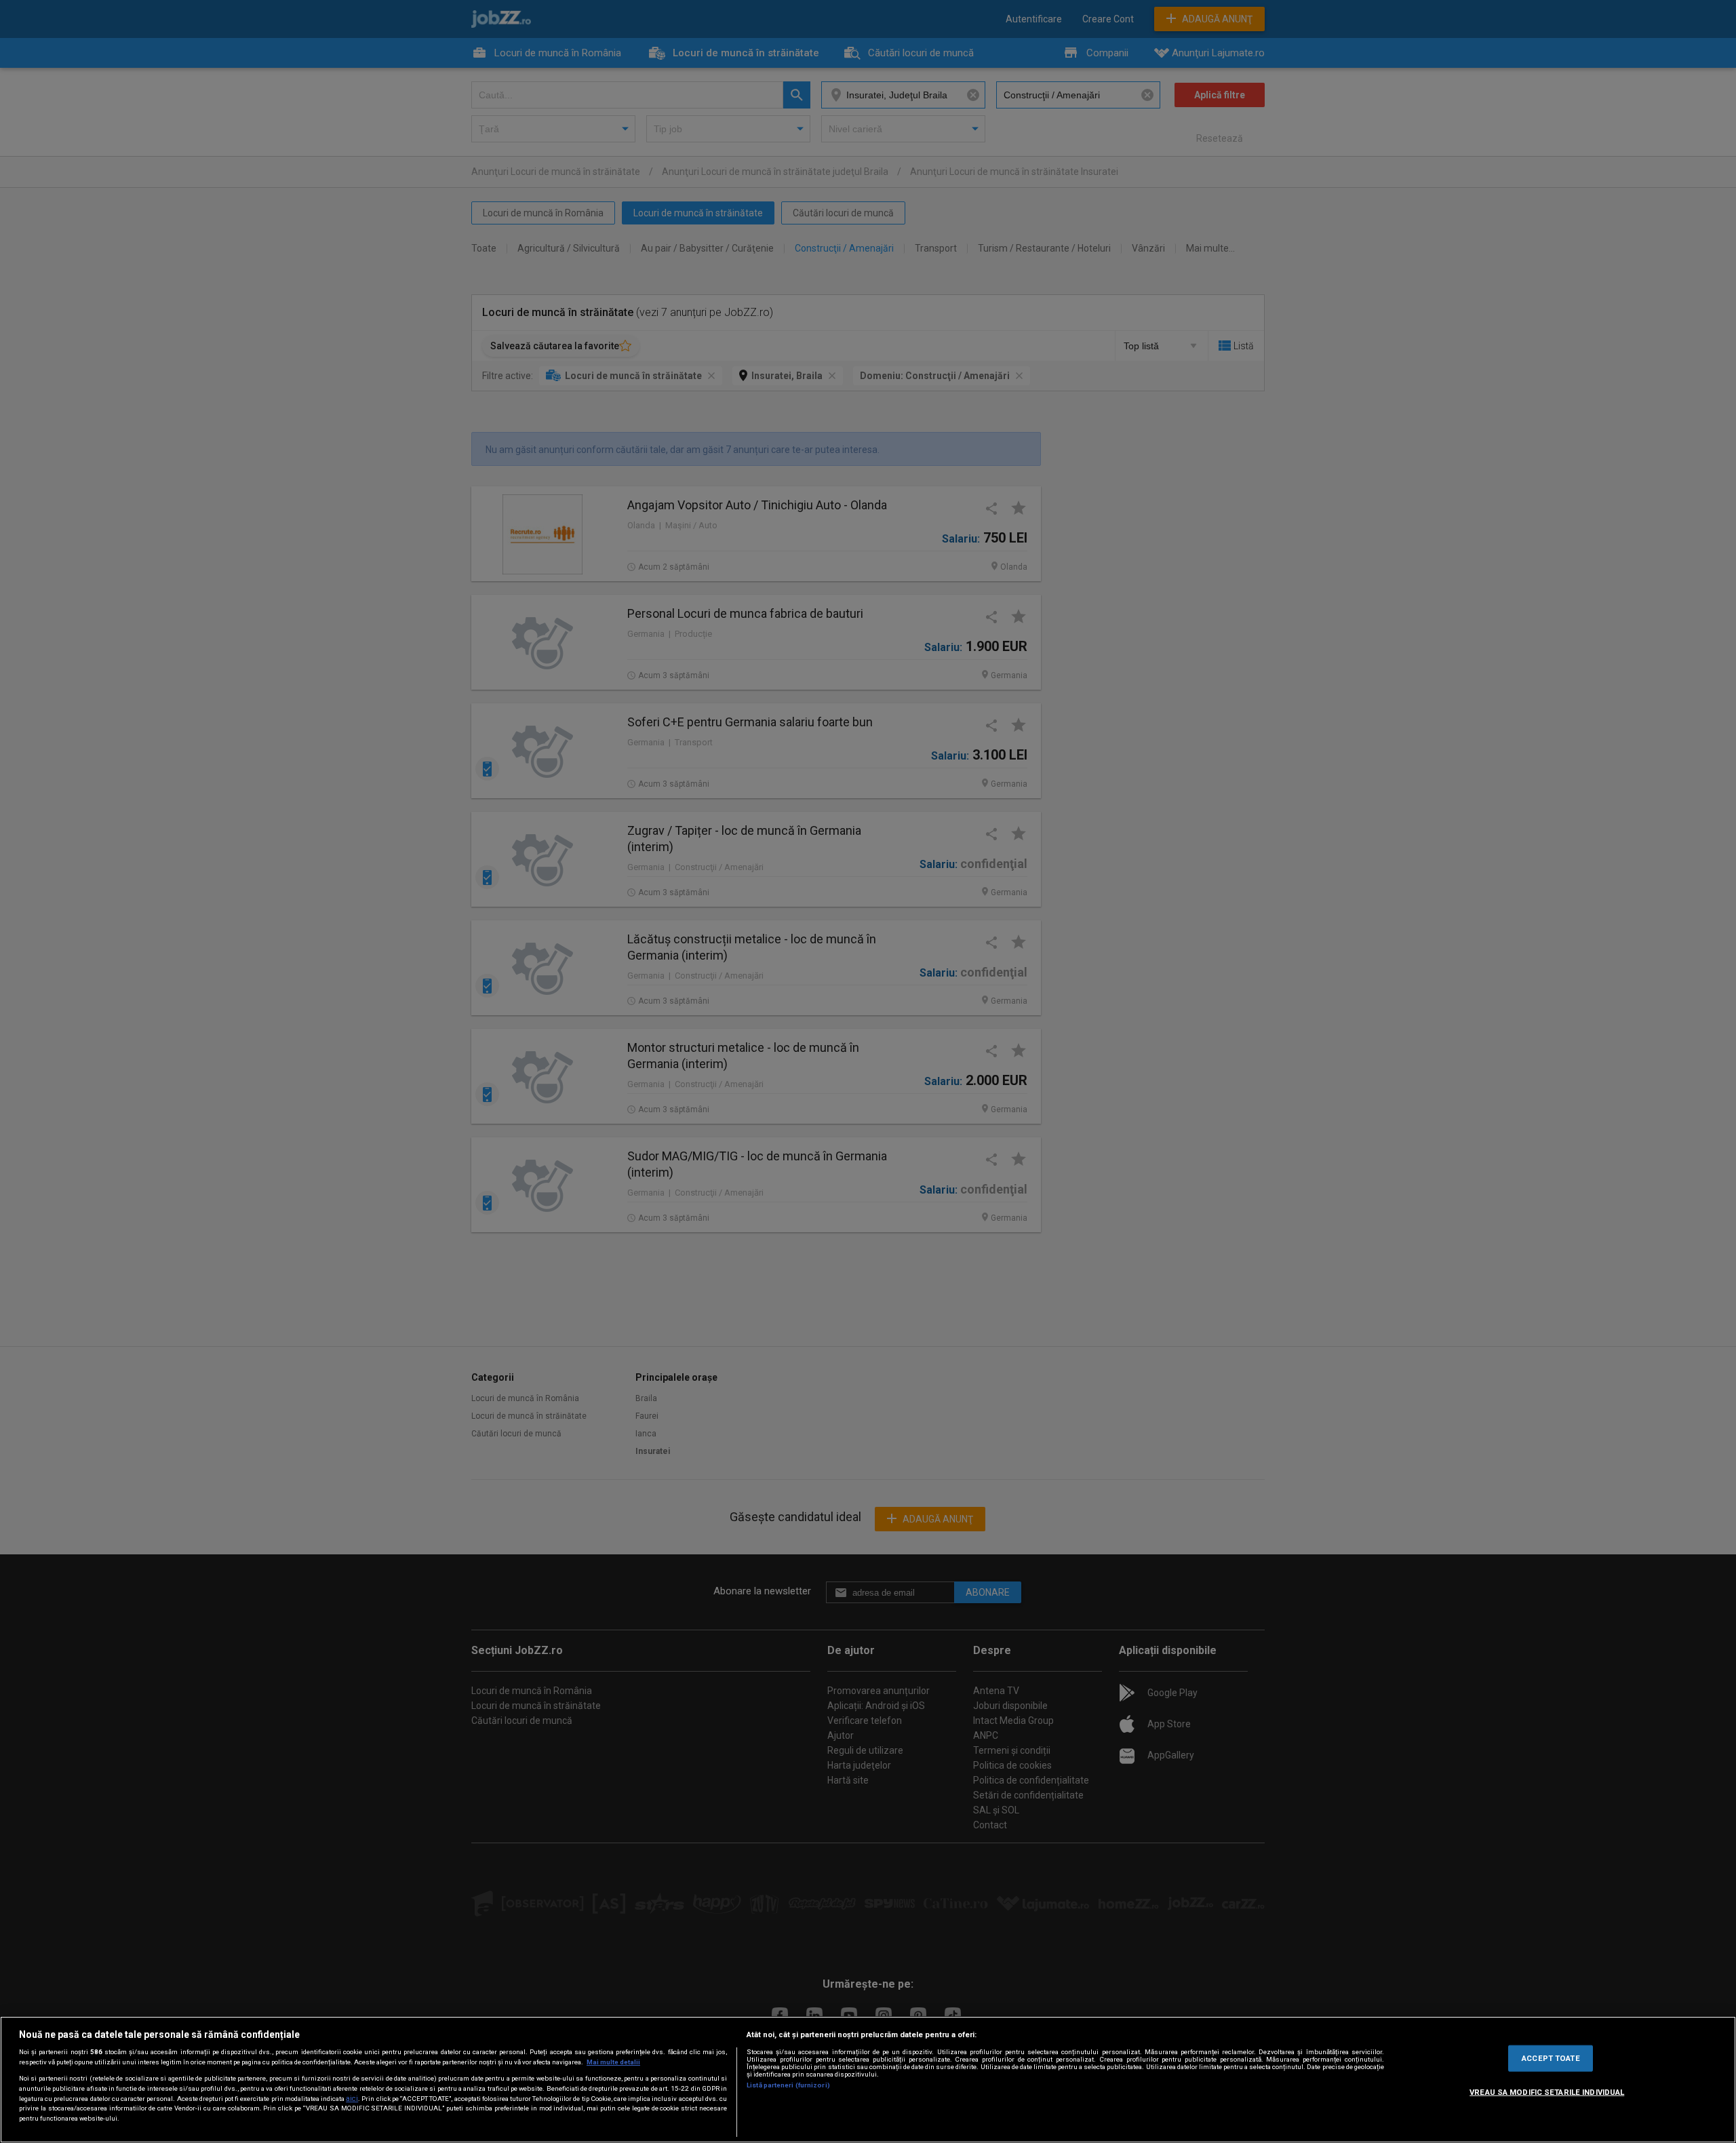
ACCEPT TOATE (1551, 2058)
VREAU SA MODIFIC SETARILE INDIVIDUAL (1547, 2091)
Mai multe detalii (613, 2062)
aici (352, 2099)
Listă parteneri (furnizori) (788, 2085)
